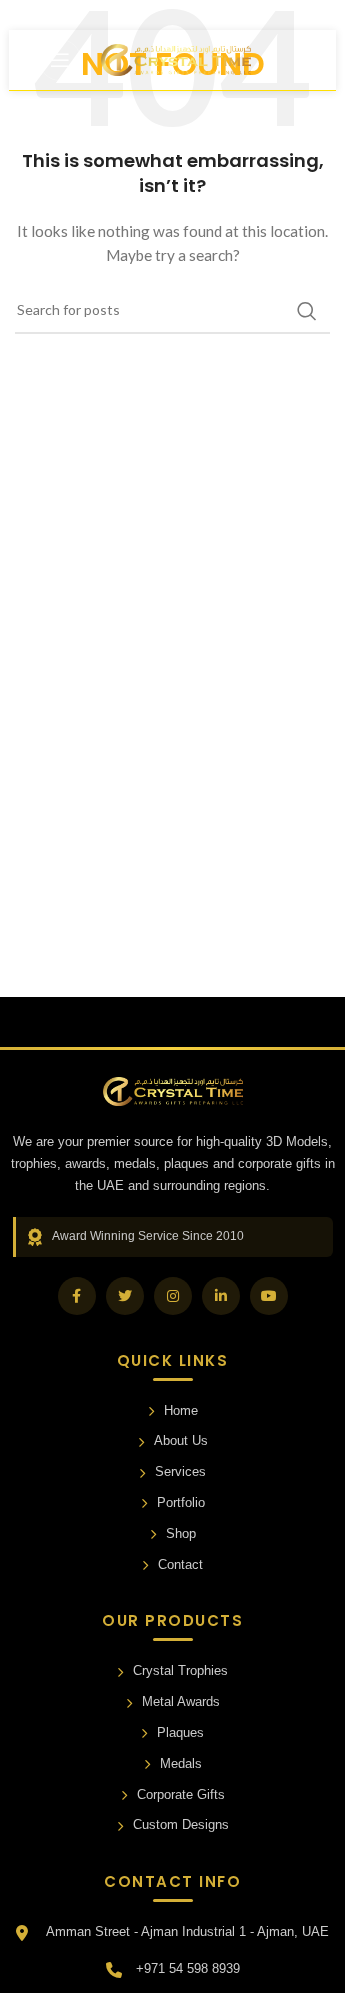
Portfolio (181, 1502)
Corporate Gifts (181, 1794)
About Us (181, 1440)
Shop (181, 1533)
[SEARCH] (307, 311)
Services (180, 1471)
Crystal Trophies (180, 1670)
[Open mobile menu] (60, 60)
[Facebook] (77, 1296)
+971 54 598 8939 (188, 1968)
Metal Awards (181, 1701)
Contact (180, 1564)
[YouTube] (269, 1296)
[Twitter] (125, 1296)
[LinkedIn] (221, 1296)
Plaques (180, 1732)
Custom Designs (181, 1824)
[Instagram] (173, 1296)
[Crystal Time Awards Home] (173, 1091)
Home (181, 1410)
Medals (181, 1763)
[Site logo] (176, 58)
